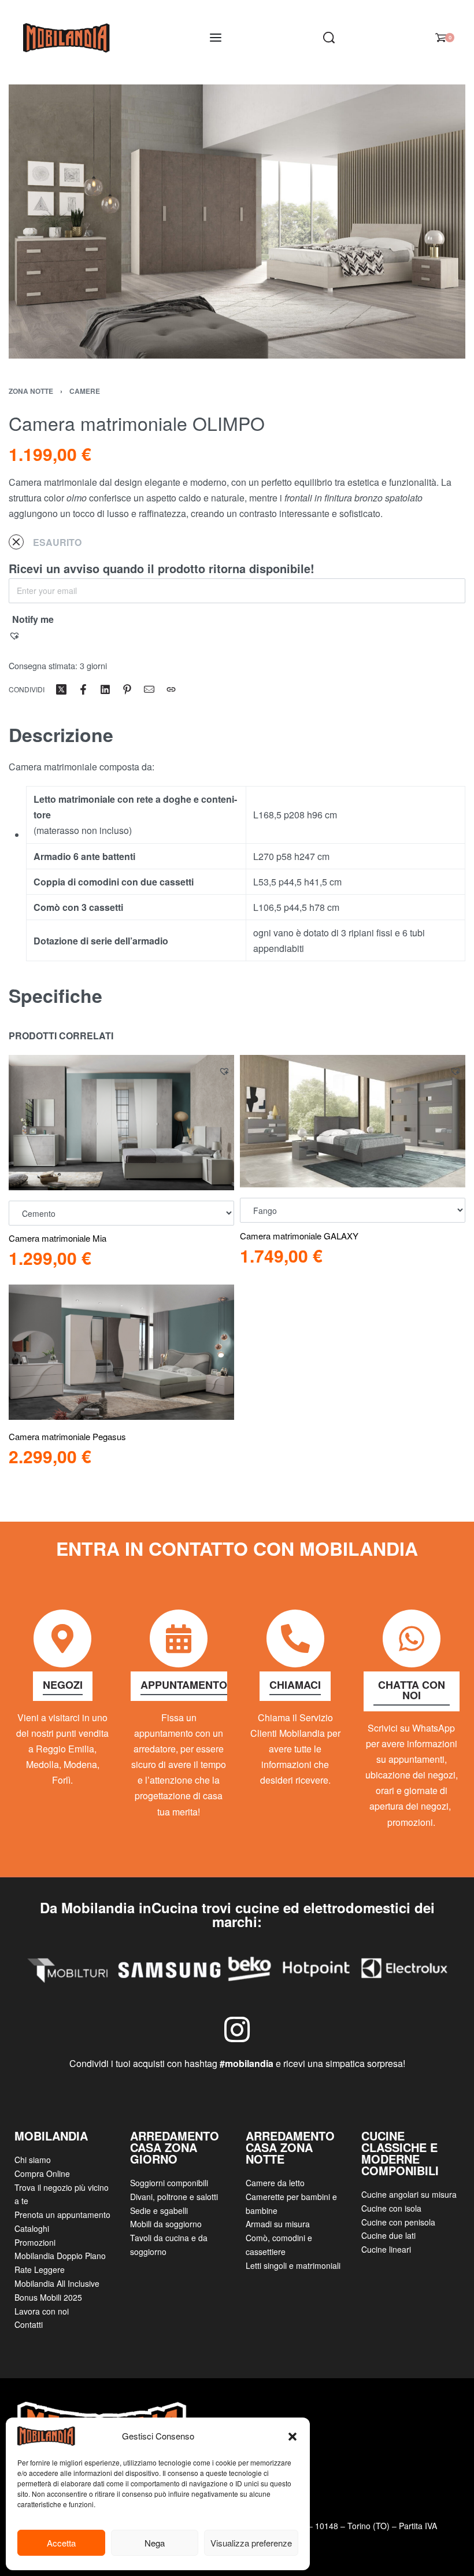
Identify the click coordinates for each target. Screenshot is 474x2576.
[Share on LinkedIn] (105, 689)
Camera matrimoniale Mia (58, 1238)
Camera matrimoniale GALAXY (299, 1236)
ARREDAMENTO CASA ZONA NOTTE (290, 2147)
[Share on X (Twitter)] (61, 689)
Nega (155, 2543)
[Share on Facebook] (83, 689)
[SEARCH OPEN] (329, 38)
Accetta (61, 2543)
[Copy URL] (171, 689)
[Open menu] (216, 38)
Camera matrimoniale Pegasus (67, 1436)
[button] (292, 2436)
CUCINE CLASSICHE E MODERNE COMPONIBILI (400, 2153)
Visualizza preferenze (251, 2543)
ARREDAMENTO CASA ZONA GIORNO (175, 2147)
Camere (85, 391)
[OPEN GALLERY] (237, 222)
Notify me (33, 619)
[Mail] (149, 689)
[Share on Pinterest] (127, 689)
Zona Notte (31, 391)
